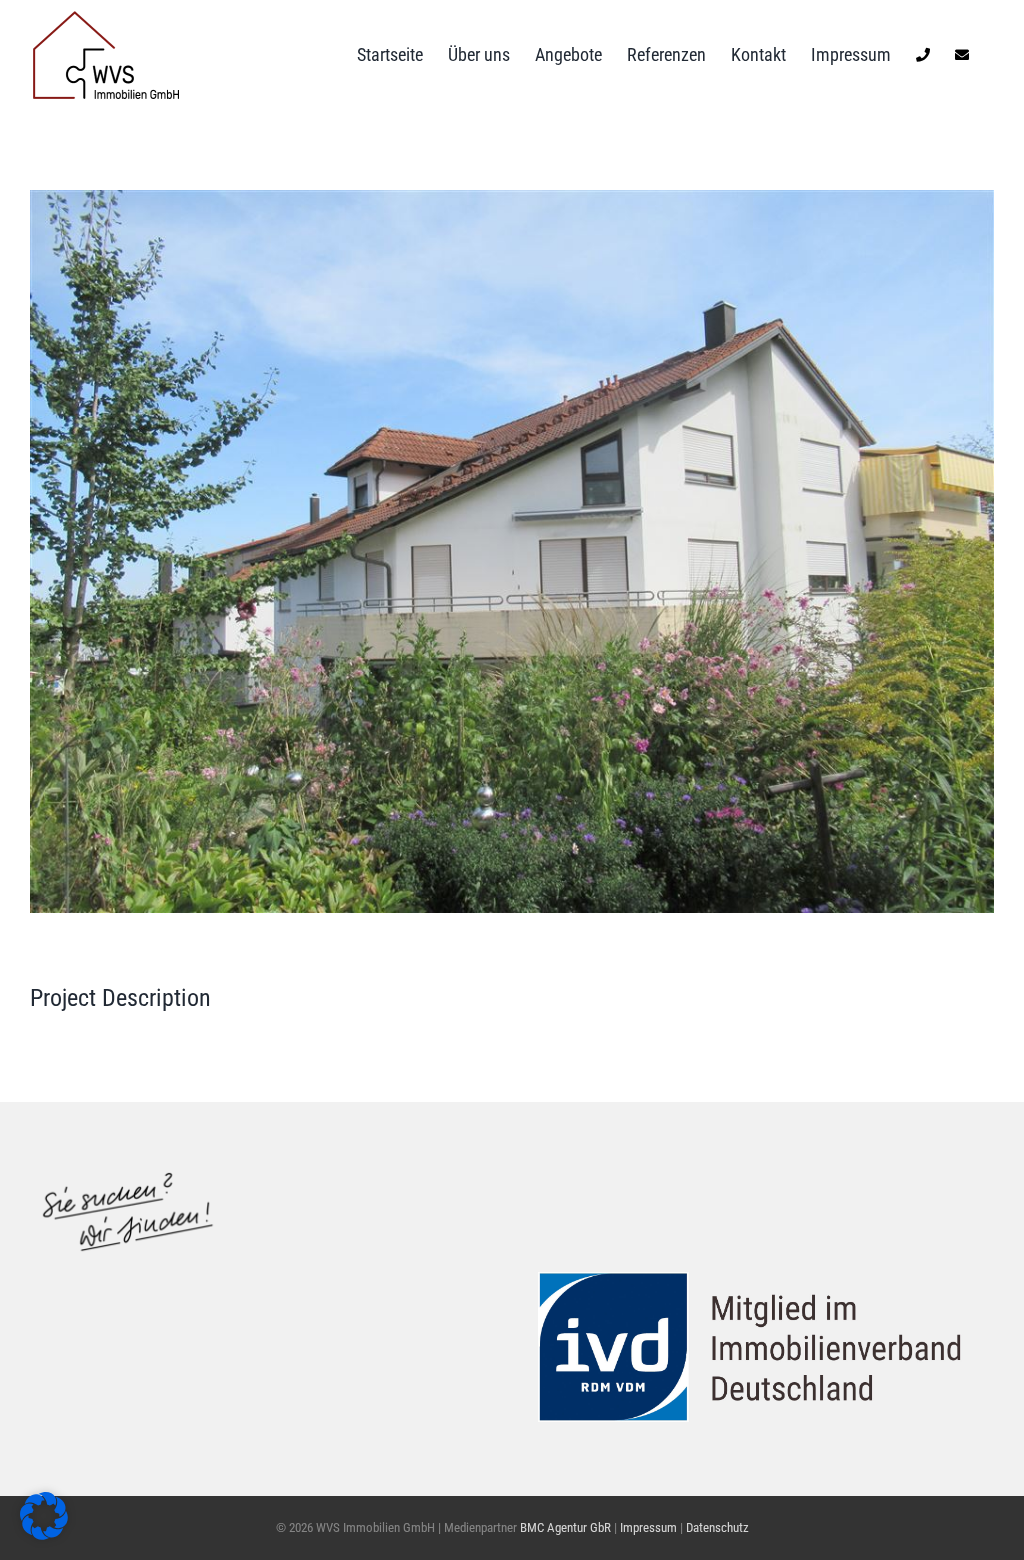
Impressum (650, 1527)
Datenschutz (717, 1527)
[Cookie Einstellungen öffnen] (44, 1533)
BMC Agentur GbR (565, 1527)
